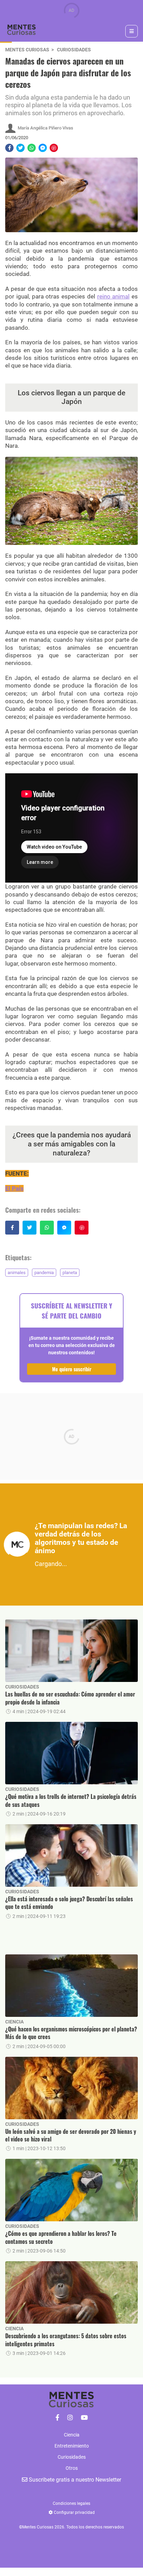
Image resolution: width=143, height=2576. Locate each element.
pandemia (44, 1273)
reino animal (113, 296)
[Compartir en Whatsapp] (32, 148)
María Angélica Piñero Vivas (45, 128)
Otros (72, 2468)
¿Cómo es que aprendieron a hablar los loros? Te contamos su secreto (61, 2237)
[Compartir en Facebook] (9, 148)
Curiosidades (74, 50)
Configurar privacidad (74, 2512)
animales (17, 1273)
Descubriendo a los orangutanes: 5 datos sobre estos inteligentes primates (66, 2340)
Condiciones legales (71, 2503)
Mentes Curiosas (27, 50)
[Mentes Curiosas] (57, 2418)
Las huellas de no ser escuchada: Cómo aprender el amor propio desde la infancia (70, 1698)
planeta (70, 1273)
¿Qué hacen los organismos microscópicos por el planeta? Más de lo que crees (71, 2033)
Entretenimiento (72, 2446)
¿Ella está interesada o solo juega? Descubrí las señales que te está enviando (69, 1903)
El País (14, 1188)
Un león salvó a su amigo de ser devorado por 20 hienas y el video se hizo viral (71, 2135)
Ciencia (14, 2022)
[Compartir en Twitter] (20, 148)
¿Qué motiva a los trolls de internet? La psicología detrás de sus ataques (71, 1800)
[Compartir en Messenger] (43, 148)
